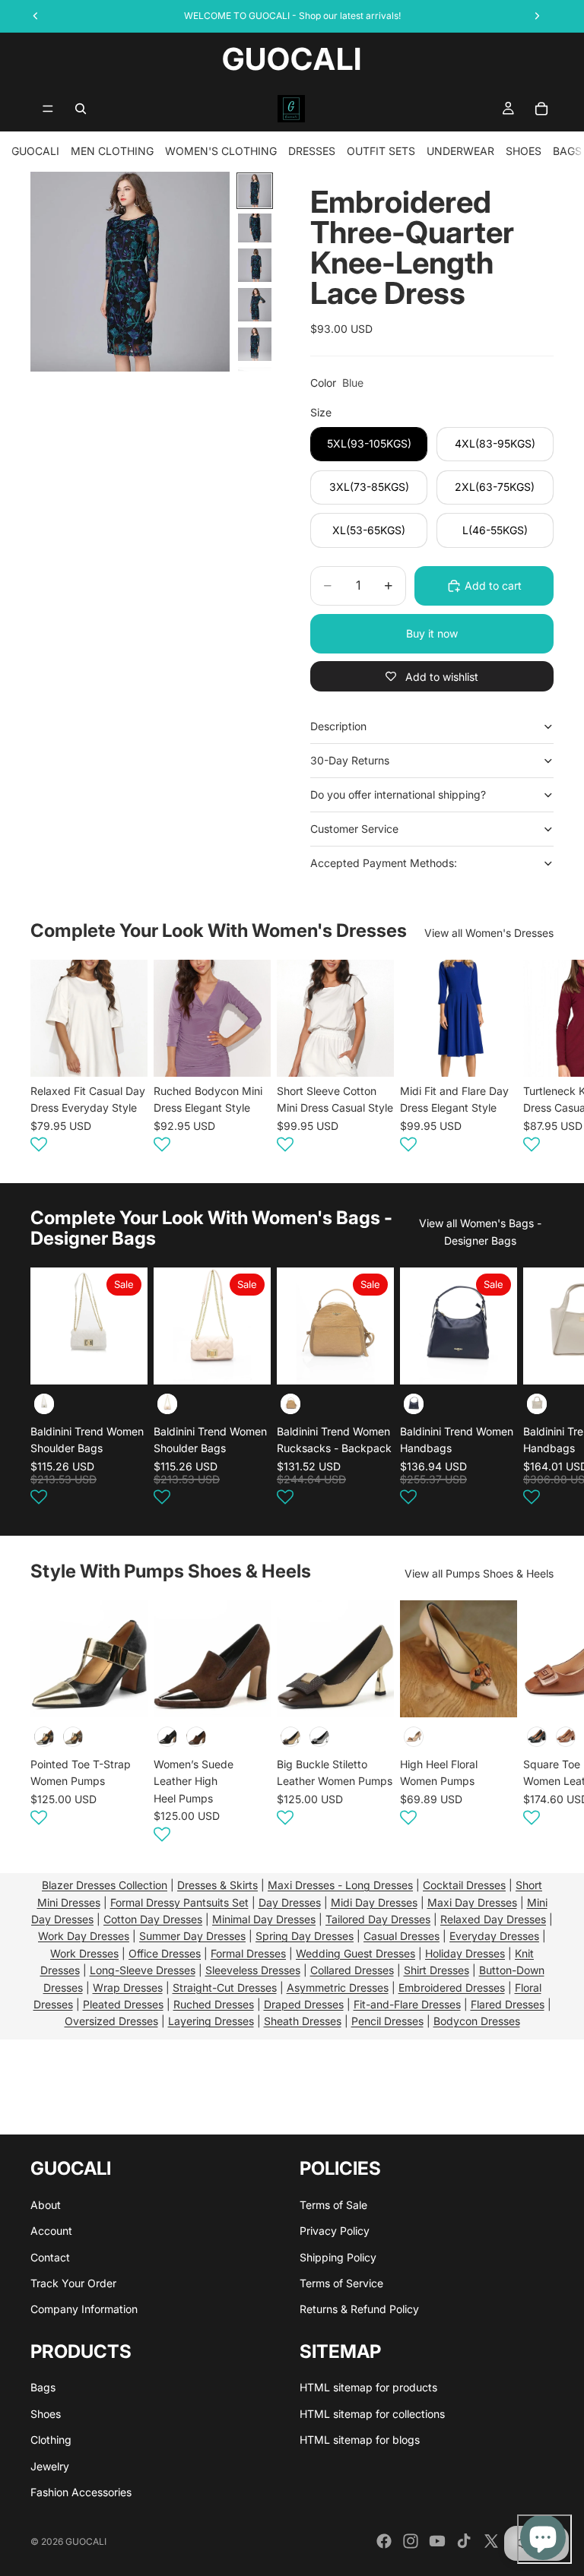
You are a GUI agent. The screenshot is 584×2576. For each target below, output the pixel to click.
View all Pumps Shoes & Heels (479, 1573)
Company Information (84, 2309)
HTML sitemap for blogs (360, 2440)
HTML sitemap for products (368, 2387)
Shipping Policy (338, 2257)
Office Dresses (165, 1953)
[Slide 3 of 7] (255, 265)
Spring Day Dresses (305, 1936)
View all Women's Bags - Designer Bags (480, 1231)
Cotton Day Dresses (153, 1919)
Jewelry (50, 2466)
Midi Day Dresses (374, 1902)
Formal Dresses (248, 1953)
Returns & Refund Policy (359, 2309)
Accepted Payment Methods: (384, 863)
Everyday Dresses (494, 1936)
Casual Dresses (401, 1936)
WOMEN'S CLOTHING (221, 151)
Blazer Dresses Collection (105, 1885)
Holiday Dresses (465, 1953)
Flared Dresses (508, 2004)
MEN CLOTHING (112, 151)
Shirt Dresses (436, 1970)
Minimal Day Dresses (264, 1919)
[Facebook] (384, 2541)
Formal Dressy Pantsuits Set (179, 1902)
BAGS (567, 151)
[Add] (124, 1361)
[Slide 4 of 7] (255, 305)
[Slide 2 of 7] (255, 228)
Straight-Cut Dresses (225, 1987)
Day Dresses (290, 1902)
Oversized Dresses (111, 2021)
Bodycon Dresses (477, 2021)
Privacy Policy (335, 2231)
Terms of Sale (333, 2205)
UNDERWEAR (460, 151)
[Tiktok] (464, 2541)
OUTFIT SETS (381, 151)
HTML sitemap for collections (372, 2414)
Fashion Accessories (81, 2492)
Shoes (46, 2414)
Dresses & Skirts (217, 1885)
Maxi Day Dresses (472, 1902)
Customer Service (354, 829)
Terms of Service (341, 2283)
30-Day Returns (350, 760)
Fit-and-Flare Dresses (407, 2004)
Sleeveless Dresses (253, 1970)
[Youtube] (437, 2541)
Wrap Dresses (128, 1987)
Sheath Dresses (303, 2021)
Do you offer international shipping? (398, 794)
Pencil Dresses (387, 2021)
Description (338, 726)
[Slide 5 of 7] (255, 344)
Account (51, 2231)
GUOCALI (35, 151)
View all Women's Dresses (489, 933)
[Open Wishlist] (39, 1144)
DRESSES (312, 151)
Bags (43, 2387)
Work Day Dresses (84, 1936)
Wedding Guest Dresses (355, 1953)
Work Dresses (84, 1953)
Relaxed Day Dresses (493, 1919)
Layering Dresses (211, 2021)
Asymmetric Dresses (338, 1987)
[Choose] (124, 1053)
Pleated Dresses (123, 2004)
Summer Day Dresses (192, 1936)
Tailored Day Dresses (378, 1919)
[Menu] (48, 109)
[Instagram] (411, 2541)
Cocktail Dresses (464, 1885)
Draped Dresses (304, 2004)
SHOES (524, 151)
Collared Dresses (352, 1970)
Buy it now (432, 633)
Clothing (51, 2440)
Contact (50, 2257)
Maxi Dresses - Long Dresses (340, 1885)
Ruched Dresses (214, 2004)
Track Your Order (73, 2283)
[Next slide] (535, 1059)
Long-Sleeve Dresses (143, 1970)
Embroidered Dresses (452, 1987)
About (46, 2205)
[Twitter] (491, 2541)
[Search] (81, 109)
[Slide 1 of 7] (255, 191)
